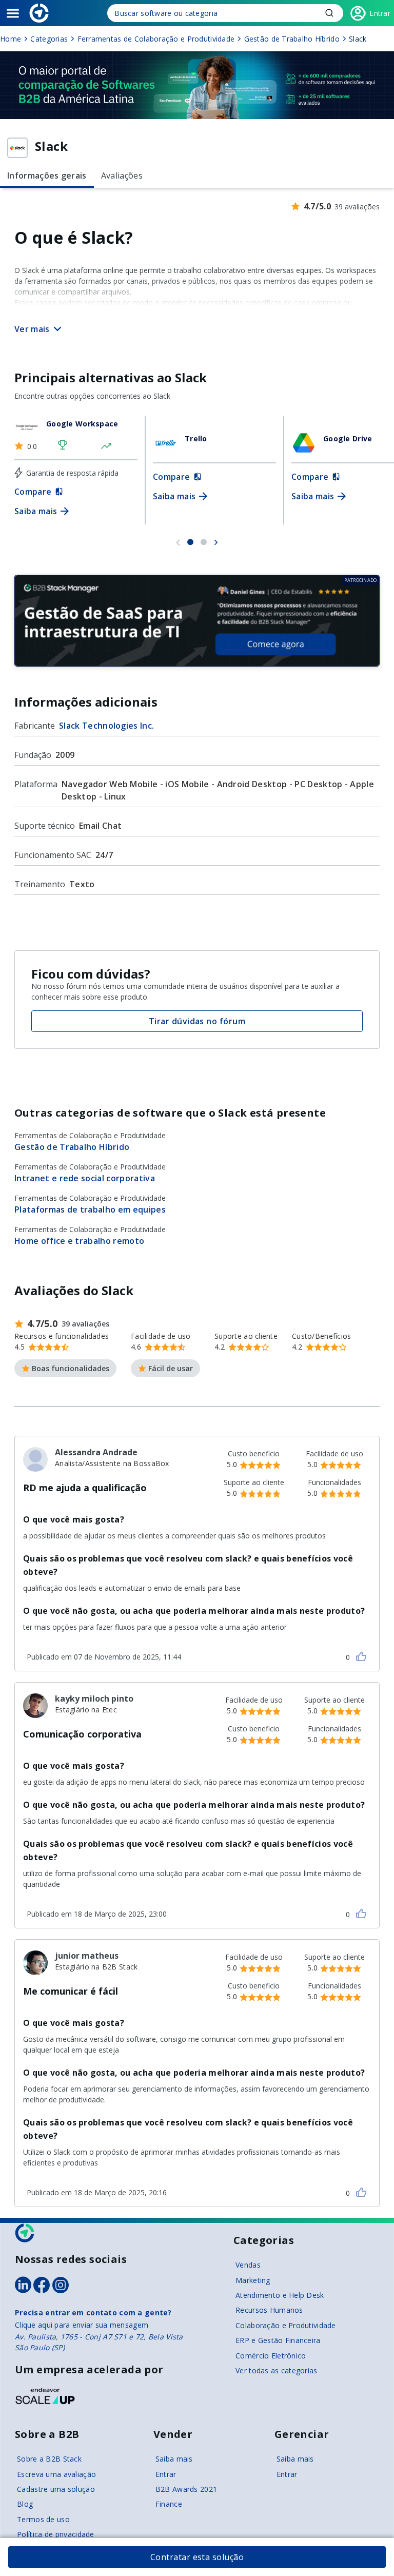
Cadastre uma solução (56, 2489)
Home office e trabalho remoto (79, 1241)
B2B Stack (25, 2233)
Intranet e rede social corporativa (85, 1178)
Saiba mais (174, 2459)
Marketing (253, 2280)
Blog (25, 2504)
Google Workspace (82, 424)
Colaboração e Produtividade (286, 2325)
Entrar (166, 2474)
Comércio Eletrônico (271, 2356)
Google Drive (348, 438)
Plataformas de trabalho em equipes (90, 1209)
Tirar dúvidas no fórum (197, 1021)
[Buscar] (225, 13)
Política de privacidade (55, 2534)
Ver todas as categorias (276, 2370)
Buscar (329, 13)
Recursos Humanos (269, 2310)
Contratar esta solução (197, 2557)
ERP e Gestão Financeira (278, 2340)
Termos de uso (43, 2519)
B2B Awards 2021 (186, 2489)
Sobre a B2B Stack (49, 2459)
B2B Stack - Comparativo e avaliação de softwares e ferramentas (39, 13)
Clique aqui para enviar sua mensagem (82, 2325)
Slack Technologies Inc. (106, 726)
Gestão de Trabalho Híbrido (72, 1147)
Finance (169, 2504)
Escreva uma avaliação (56, 2474)
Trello (196, 438)
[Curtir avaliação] (361, 1656)
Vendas (248, 2265)
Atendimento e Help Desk (280, 2295)
